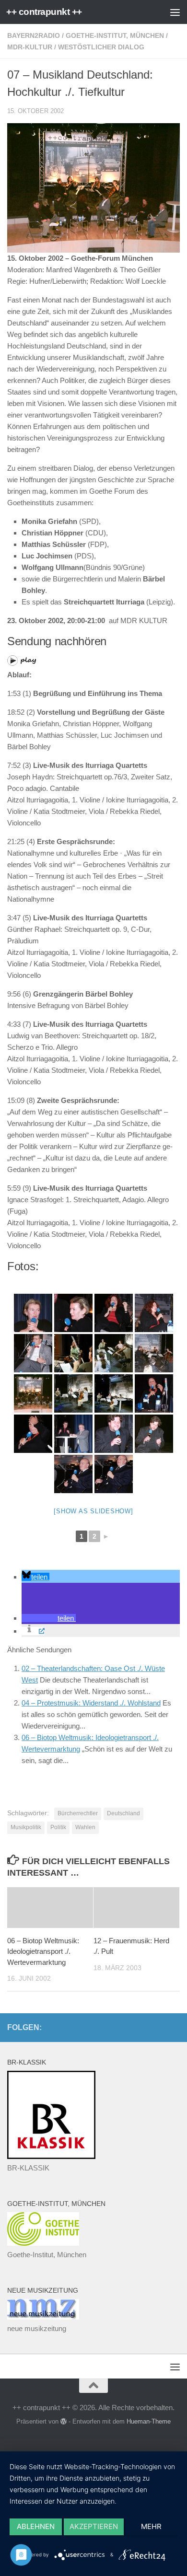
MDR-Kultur (30, 47)
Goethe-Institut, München (115, 35)
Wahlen (85, 1827)
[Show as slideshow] (93, 1511)
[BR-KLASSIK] (51, 2156)
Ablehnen (36, 2526)
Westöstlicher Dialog (101, 47)
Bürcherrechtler (78, 1813)
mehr (151, 2526)
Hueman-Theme (149, 2421)
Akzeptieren (94, 2526)
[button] (35, 1577)
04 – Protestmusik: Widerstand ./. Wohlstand (91, 1703)
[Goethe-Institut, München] (43, 2243)
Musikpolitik (26, 1827)
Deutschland (123, 1813)
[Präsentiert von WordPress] (64, 2421)
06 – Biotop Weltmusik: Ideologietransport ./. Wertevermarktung (43, 1951)
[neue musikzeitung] (43, 2317)
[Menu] (175, 12)
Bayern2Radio (34, 35)
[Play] (22, 663)
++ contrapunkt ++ (44, 12)
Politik (58, 1827)
